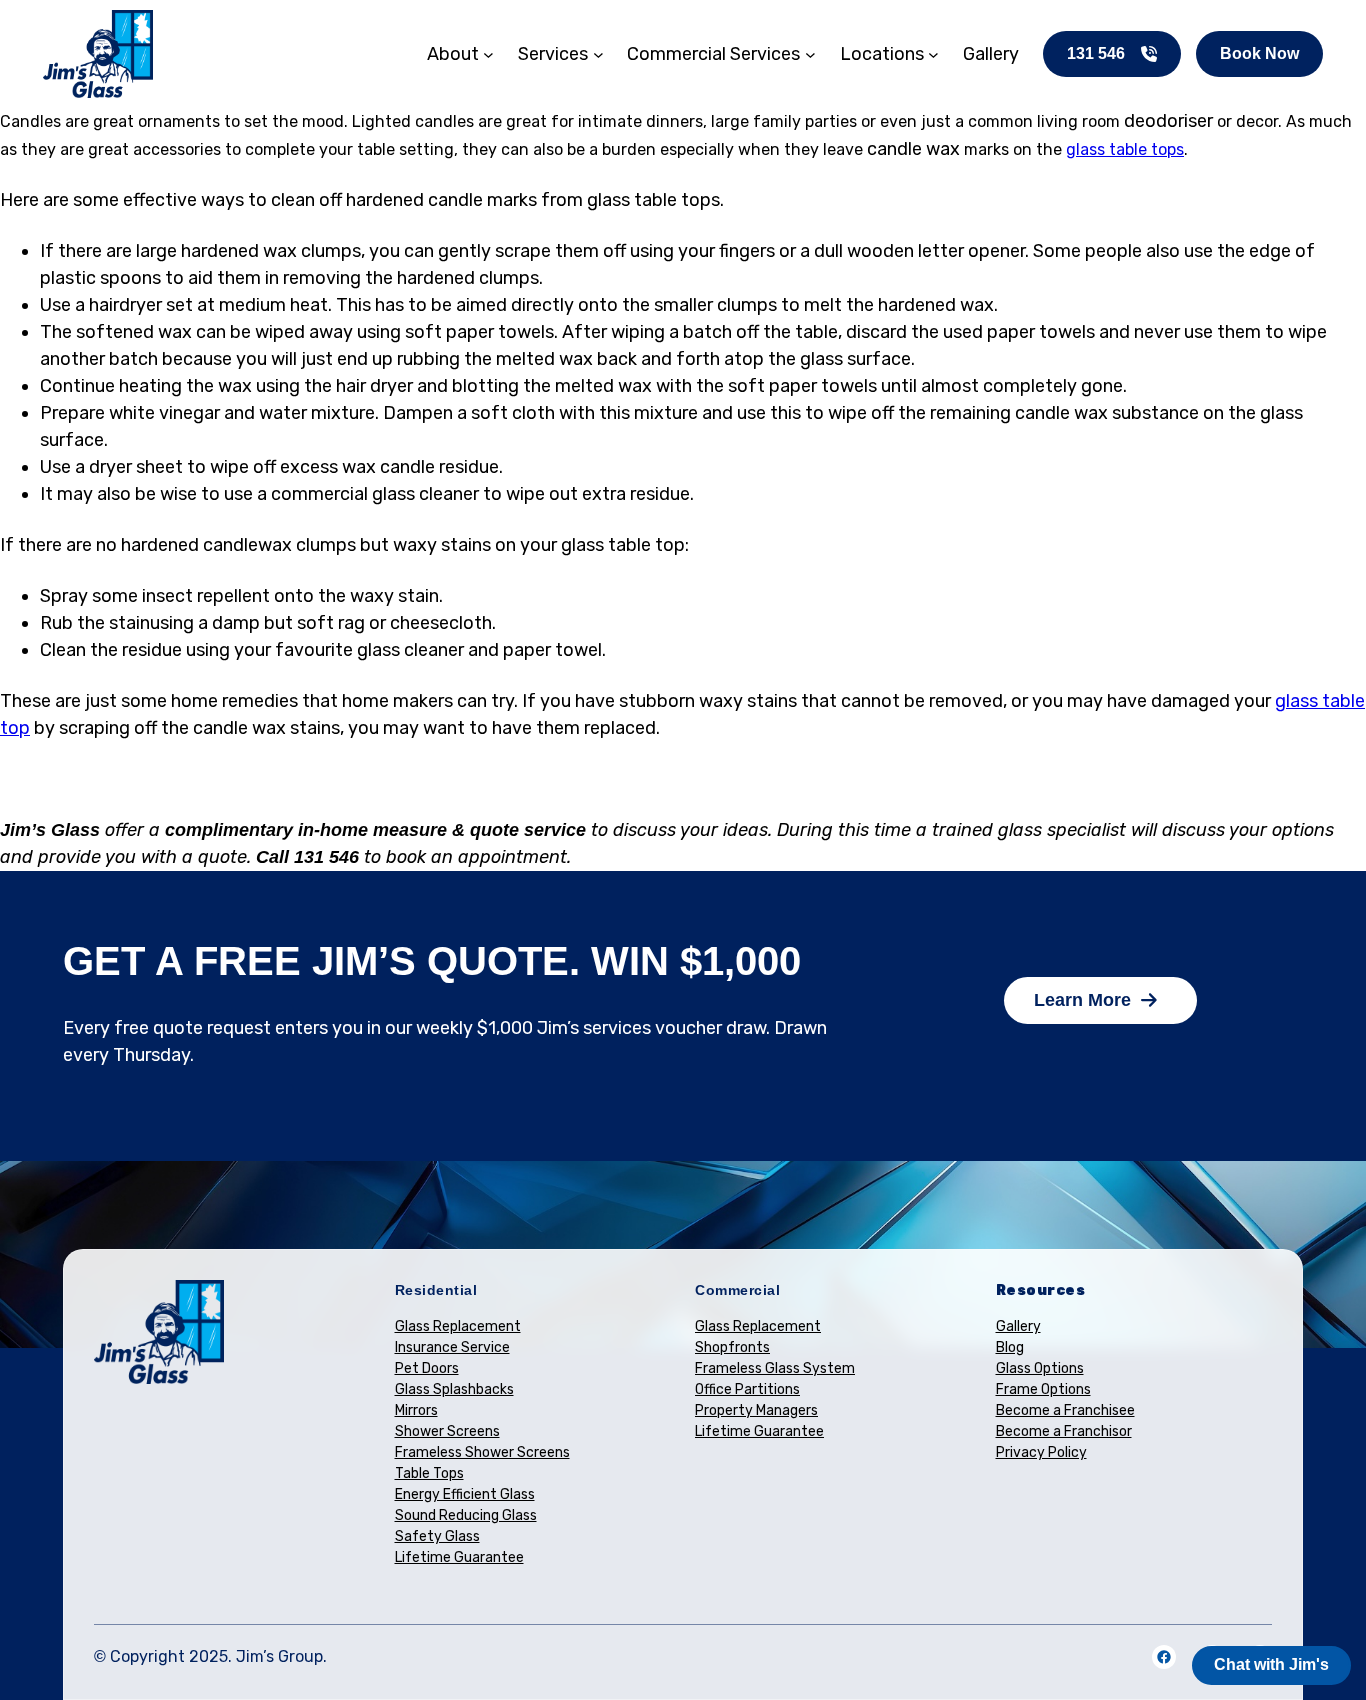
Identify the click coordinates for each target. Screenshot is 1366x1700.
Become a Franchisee (1065, 1410)
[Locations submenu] (933, 54)
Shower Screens (447, 1431)
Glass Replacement (458, 1326)
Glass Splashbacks (454, 1389)
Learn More (1082, 1000)
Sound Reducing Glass (466, 1515)
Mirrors (416, 1410)
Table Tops (429, 1473)
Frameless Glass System (775, 1368)
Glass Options (1040, 1368)
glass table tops (1125, 149)
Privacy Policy (1041, 1452)
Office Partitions (747, 1389)
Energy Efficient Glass (465, 1494)
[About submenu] (488, 54)
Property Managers (756, 1410)
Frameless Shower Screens (482, 1452)
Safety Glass (437, 1536)
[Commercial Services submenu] (810, 54)
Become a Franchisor (1064, 1431)
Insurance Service (452, 1347)
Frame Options (1043, 1389)
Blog (1010, 1347)
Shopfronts (732, 1347)
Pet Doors (427, 1368)
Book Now (1259, 53)
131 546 (1096, 53)
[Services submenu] (598, 54)
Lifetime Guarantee (459, 1557)
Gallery (1018, 1326)
